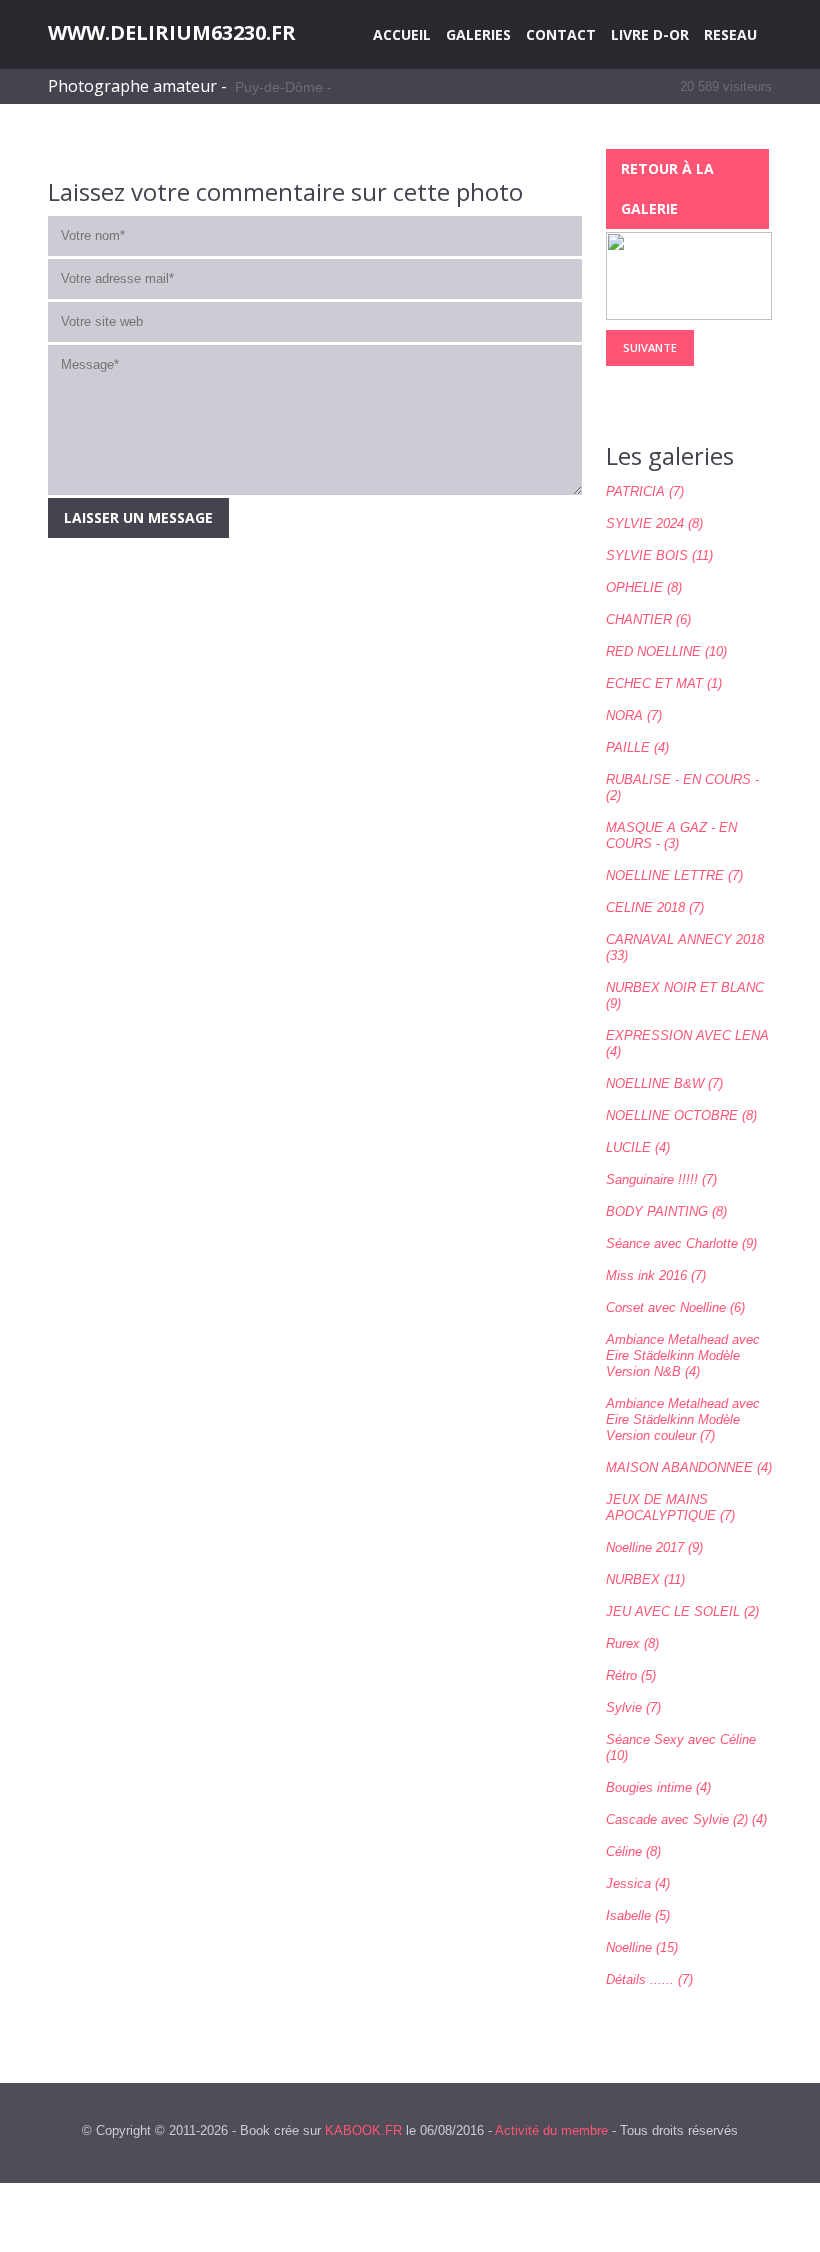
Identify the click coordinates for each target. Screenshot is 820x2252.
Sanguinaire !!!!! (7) (661, 1179)
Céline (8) (633, 1851)
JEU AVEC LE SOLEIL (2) (682, 1611)
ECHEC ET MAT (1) (664, 683)
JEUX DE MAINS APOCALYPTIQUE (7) (670, 1507)
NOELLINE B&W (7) (664, 1083)
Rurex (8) (632, 1643)
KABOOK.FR (363, 2130)
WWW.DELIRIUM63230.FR (172, 33)
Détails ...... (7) (649, 1979)
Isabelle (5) (638, 1915)
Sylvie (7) (633, 1707)
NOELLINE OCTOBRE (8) (681, 1115)
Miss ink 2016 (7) (656, 1275)
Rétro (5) (631, 1675)
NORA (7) (634, 715)
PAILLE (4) (637, 747)
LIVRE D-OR (650, 34)
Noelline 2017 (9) (654, 1547)
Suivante (650, 347)
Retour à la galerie (667, 188)
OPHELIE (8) (644, 587)
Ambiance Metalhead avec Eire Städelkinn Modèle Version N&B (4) (683, 1355)
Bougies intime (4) (658, 1787)
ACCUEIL (402, 34)
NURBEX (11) (645, 1579)
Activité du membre (551, 2130)
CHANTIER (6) (648, 619)
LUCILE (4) (638, 1147)
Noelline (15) (642, 1947)
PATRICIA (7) (645, 491)
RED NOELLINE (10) (666, 651)
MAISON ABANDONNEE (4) (689, 1467)
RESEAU (730, 34)
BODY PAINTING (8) (666, 1211)
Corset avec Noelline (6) (675, 1307)
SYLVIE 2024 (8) (654, 523)
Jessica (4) (638, 1883)
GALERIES (478, 34)
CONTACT (561, 34)
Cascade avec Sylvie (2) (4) (686, 1819)
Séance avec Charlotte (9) (681, 1243)
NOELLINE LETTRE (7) (674, 875)
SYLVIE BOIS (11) (659, 555)
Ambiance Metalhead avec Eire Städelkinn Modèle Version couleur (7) (683, 1419)
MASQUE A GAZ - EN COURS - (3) (671, 835)
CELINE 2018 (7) (655, 907)
